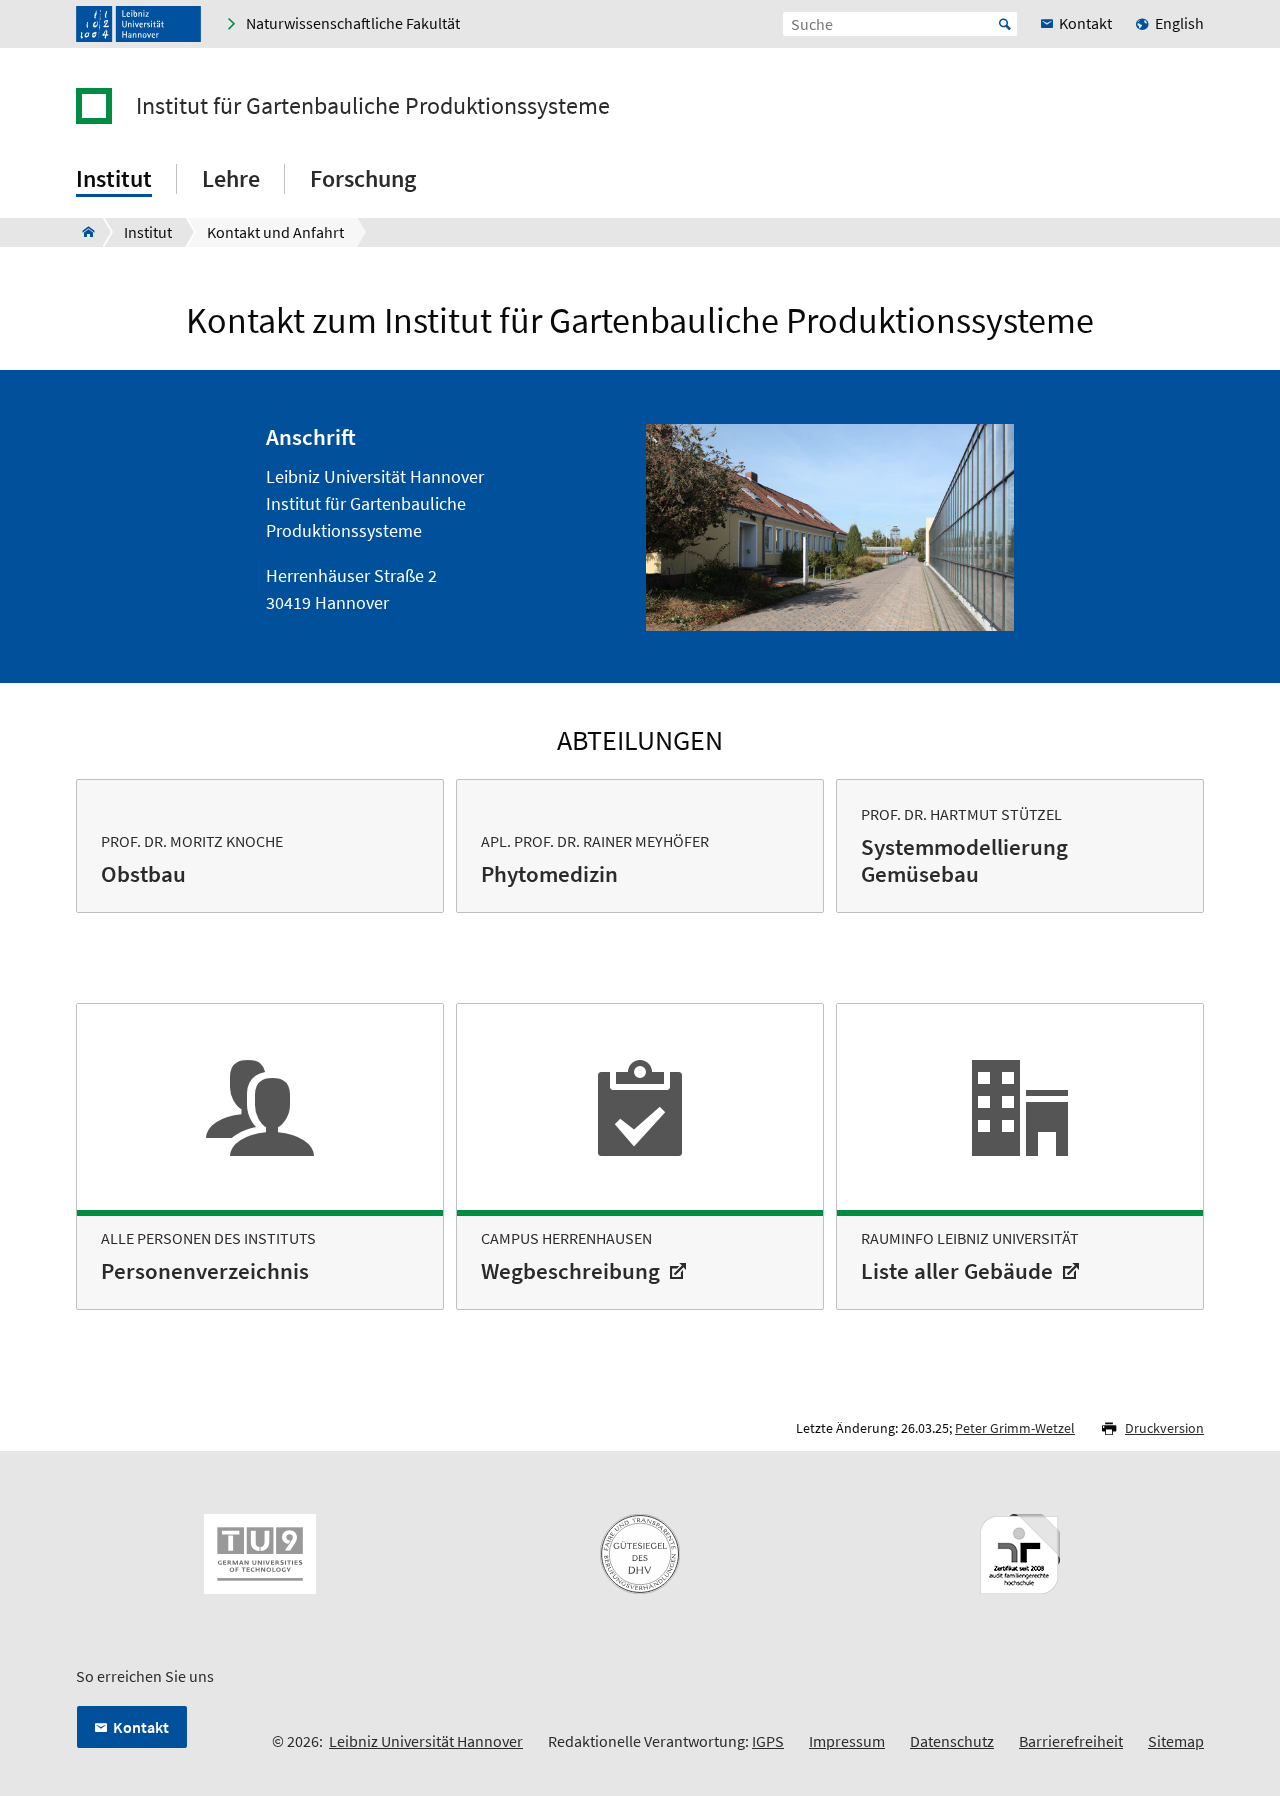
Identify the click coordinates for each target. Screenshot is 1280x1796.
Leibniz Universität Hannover (426, 1741)
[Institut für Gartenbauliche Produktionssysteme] (82, 232)
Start (1005, 24)
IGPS (768, 1741)
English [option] (1179, 23)
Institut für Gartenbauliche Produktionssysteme (373, 106)
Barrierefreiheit (1071, 1741)
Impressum (847, 1741)
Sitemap (1176, 1741)
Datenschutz (952, 1741)
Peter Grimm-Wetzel (1015, 1428)
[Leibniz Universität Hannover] (138, 24)
